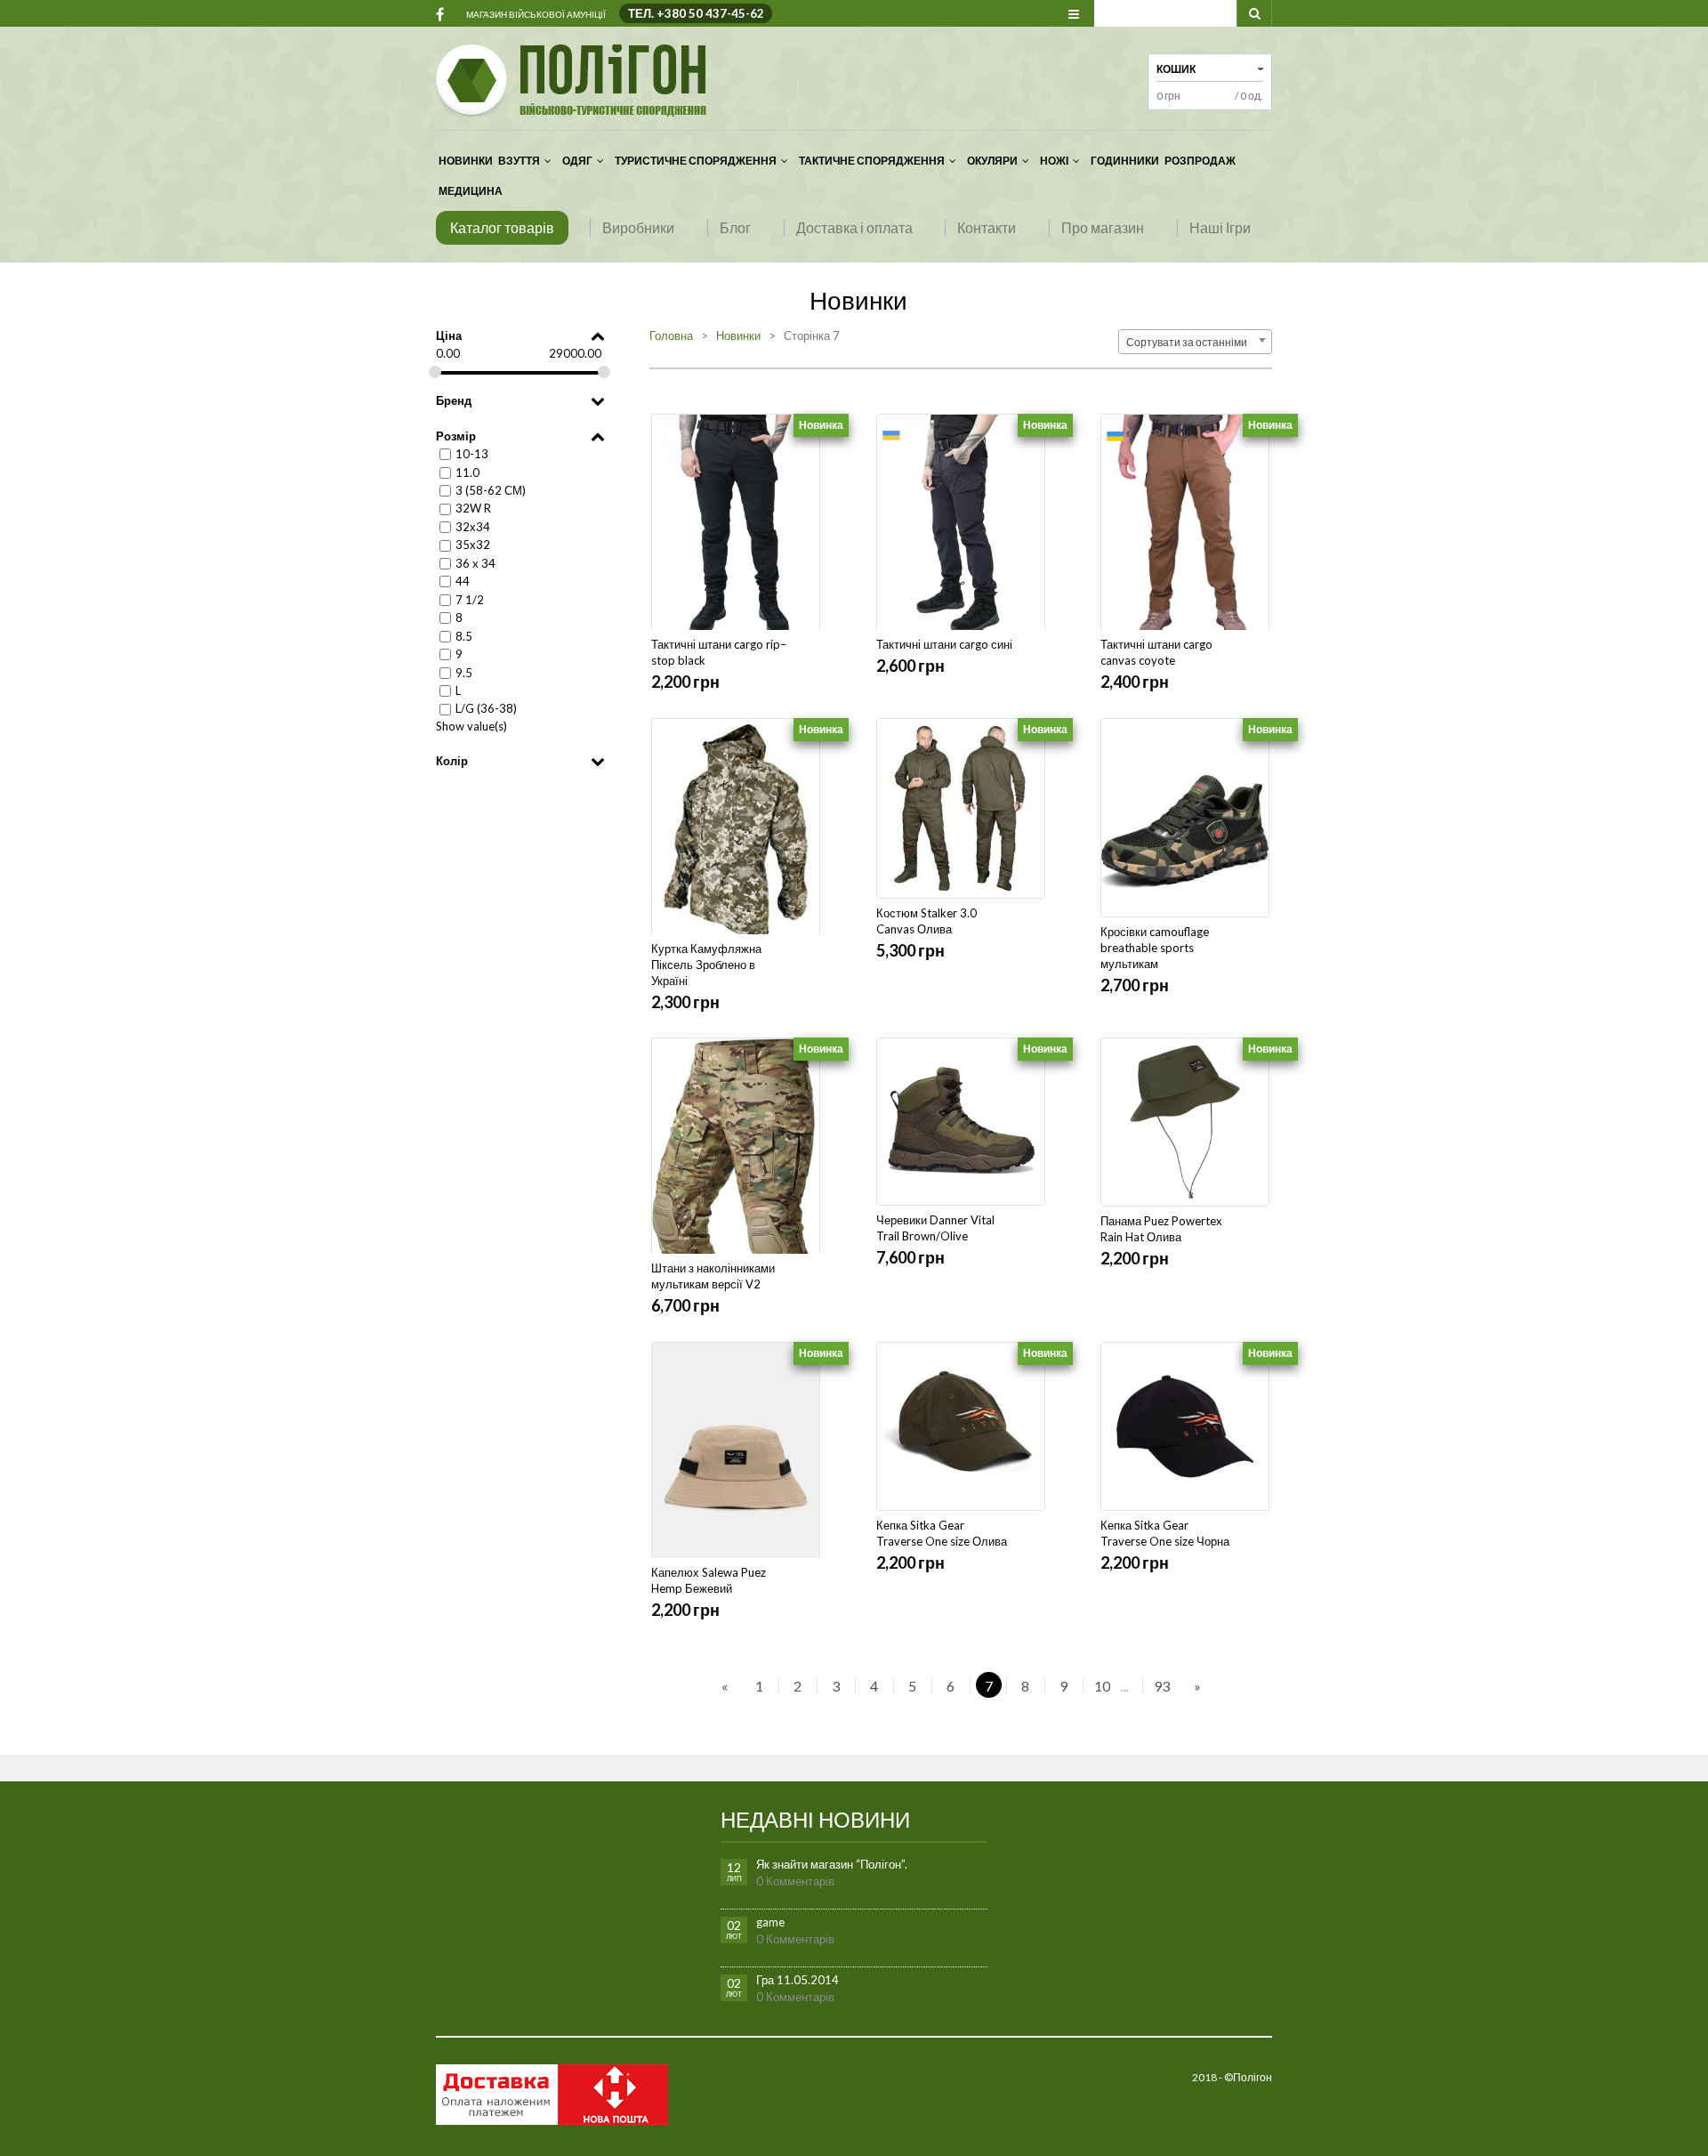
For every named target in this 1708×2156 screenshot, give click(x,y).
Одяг (577, 161)
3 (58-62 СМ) (491, 490)
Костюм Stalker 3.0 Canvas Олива (927, 921)
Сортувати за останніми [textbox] (1190, 342)
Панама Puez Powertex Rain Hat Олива (1161, 1229)
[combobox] (1195, 342)
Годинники (1125, 161)
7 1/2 (470, 600)
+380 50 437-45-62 (710, 13)
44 (463, 581)
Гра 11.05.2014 (798, 1980)
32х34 (473, 527)
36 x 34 (475, 563)
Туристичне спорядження (696, 161)
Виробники (638, 227)
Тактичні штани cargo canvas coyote (1156, 652)
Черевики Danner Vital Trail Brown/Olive (935, 1228)
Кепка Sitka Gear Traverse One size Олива (942, 1533)
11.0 (467, 472)
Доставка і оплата (854, 227)
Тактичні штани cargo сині (944, 644)
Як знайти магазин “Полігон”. (832, 1864)
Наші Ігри (1220, 227)
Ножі (1054, 161)
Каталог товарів (502, 227)
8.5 (464, 636)
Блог (735, 227)
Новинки (466, 161)
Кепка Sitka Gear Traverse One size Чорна (1165, 1533)
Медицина (471, 191)
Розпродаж (1200, 161)
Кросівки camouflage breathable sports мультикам (1155, 948)
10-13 (472, 454)
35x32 (473, 545)
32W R (473, 508)
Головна (671, 335)
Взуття (519, 161)
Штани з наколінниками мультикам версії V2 (713, 1276)
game (770, 1922)
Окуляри (992, 161)
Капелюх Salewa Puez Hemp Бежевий (709, 1580)
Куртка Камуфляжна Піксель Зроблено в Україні (706, 965)
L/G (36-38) (486, 708)
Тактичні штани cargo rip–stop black (719, 652)
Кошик (1176, 69)
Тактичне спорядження (872, 161)
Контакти (987, 227)
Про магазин (1103, 227)
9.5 (464, 672)
